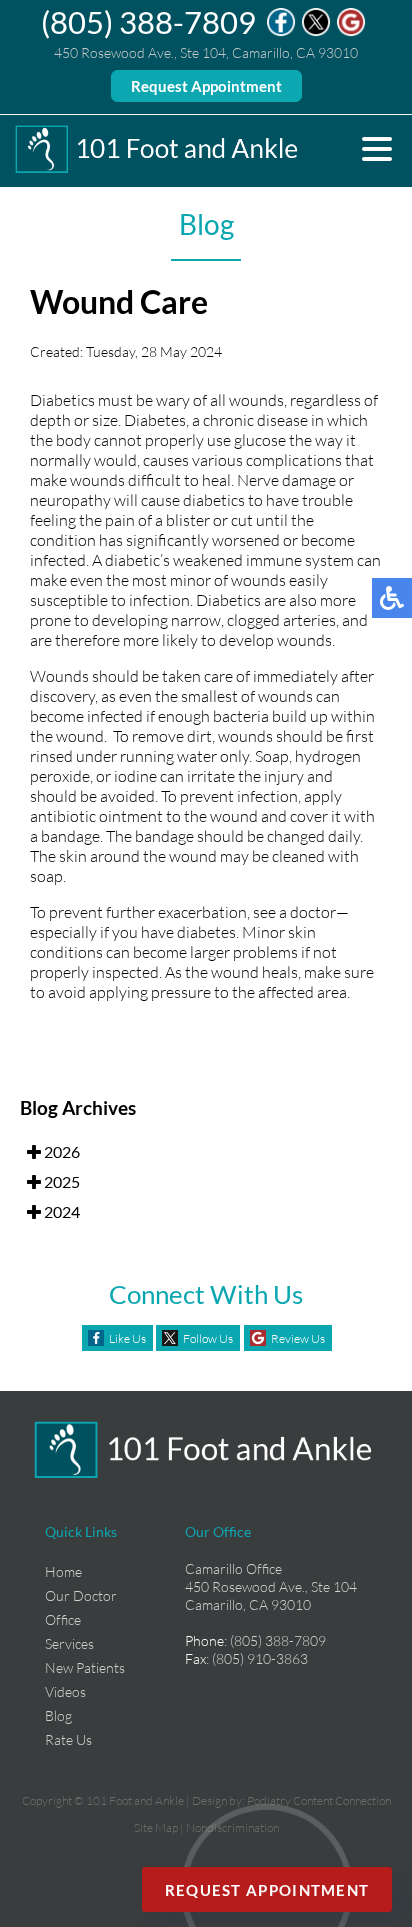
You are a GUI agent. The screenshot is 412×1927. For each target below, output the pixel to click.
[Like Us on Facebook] (281, 31)
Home (63, 1571)
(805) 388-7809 (148, 22)
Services (69, 1643)
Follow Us (208, 1338)
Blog (58, 1715)
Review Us (298, 1338)
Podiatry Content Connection (319, 1800)
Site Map (156, 1827)
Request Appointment (206, 86)
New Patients (85, 1667)
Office (63, 1619)
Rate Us (68, 1739)
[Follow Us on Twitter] (316, 31)
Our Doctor (81, 1595)
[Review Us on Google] (351, 31)
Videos (65, 1691)
